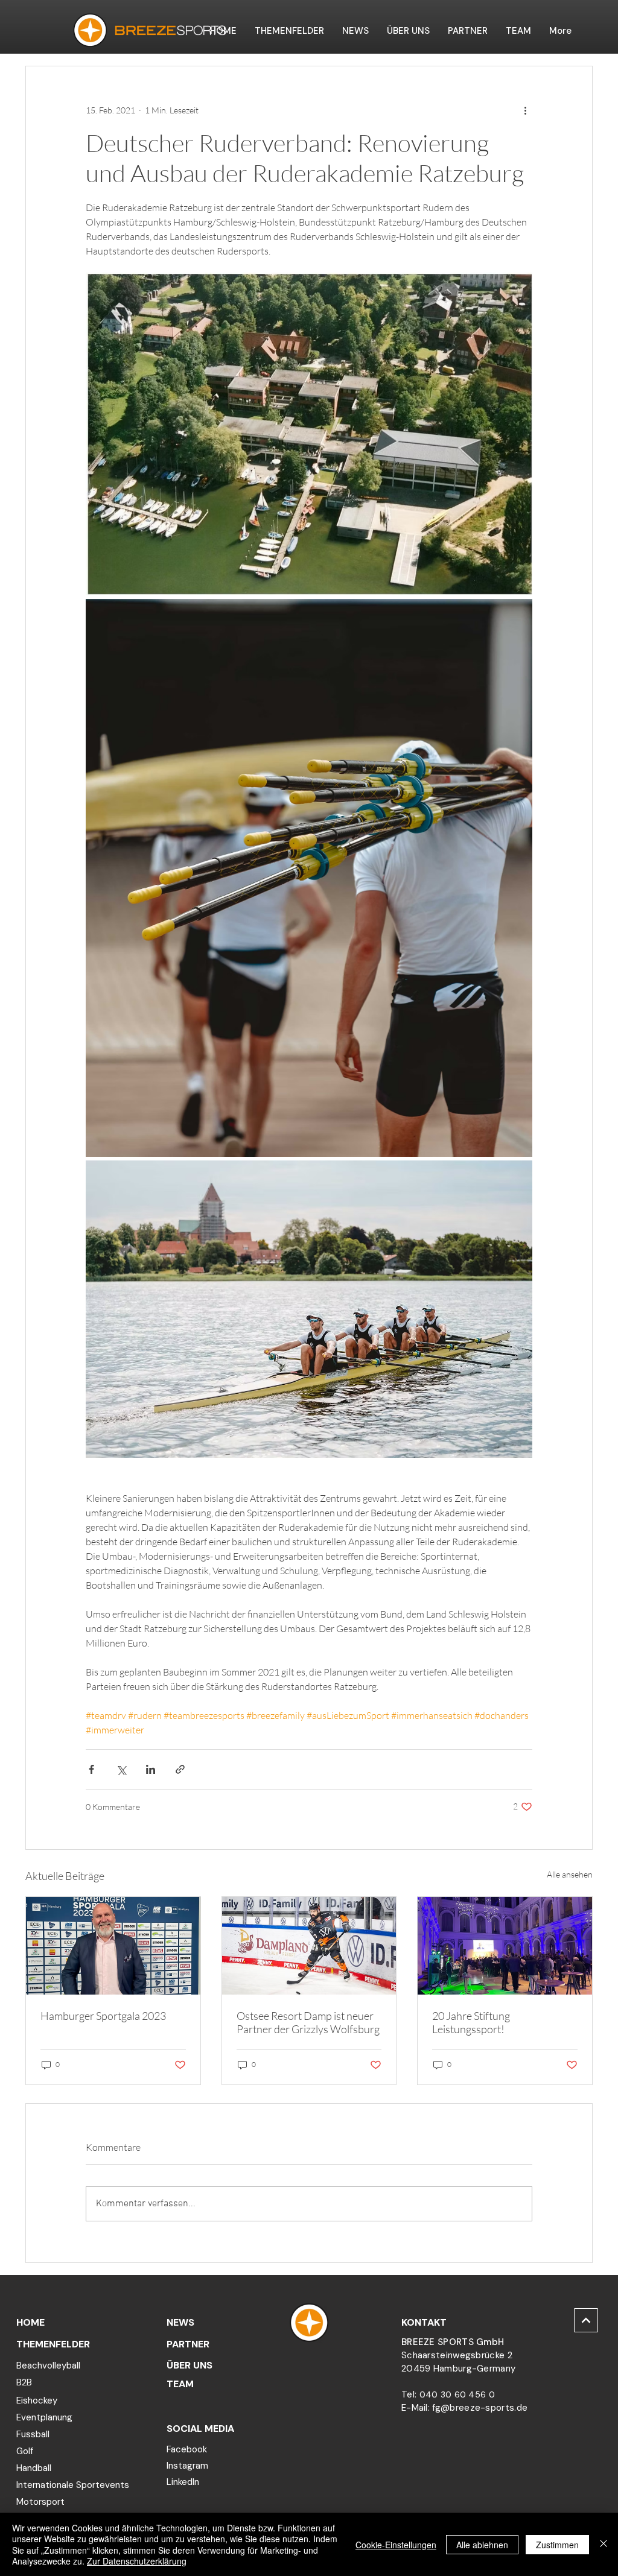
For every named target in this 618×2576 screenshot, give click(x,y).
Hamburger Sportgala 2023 (103, 2016)
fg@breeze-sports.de (480, 2408)
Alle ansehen (570, 1874)
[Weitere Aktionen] (525, 110)
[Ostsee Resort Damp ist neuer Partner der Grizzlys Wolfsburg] (309, 1946)
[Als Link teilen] (180, 1769)
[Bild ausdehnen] (309, 434)
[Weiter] (586, 2320)
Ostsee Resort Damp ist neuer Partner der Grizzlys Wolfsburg (308, 2022)
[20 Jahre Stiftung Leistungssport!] (505, 1946)
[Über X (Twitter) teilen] (121, 1769)
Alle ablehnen (482, 2545)
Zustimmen (557, 2545)
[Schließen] (604, 2544)
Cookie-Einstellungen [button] (396, 2545)
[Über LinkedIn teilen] (151, 1769)
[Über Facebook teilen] (91, 1769)
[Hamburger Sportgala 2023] (113, 1946)
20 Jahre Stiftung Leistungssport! (471, 2022)
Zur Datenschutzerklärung (137, 2561)
